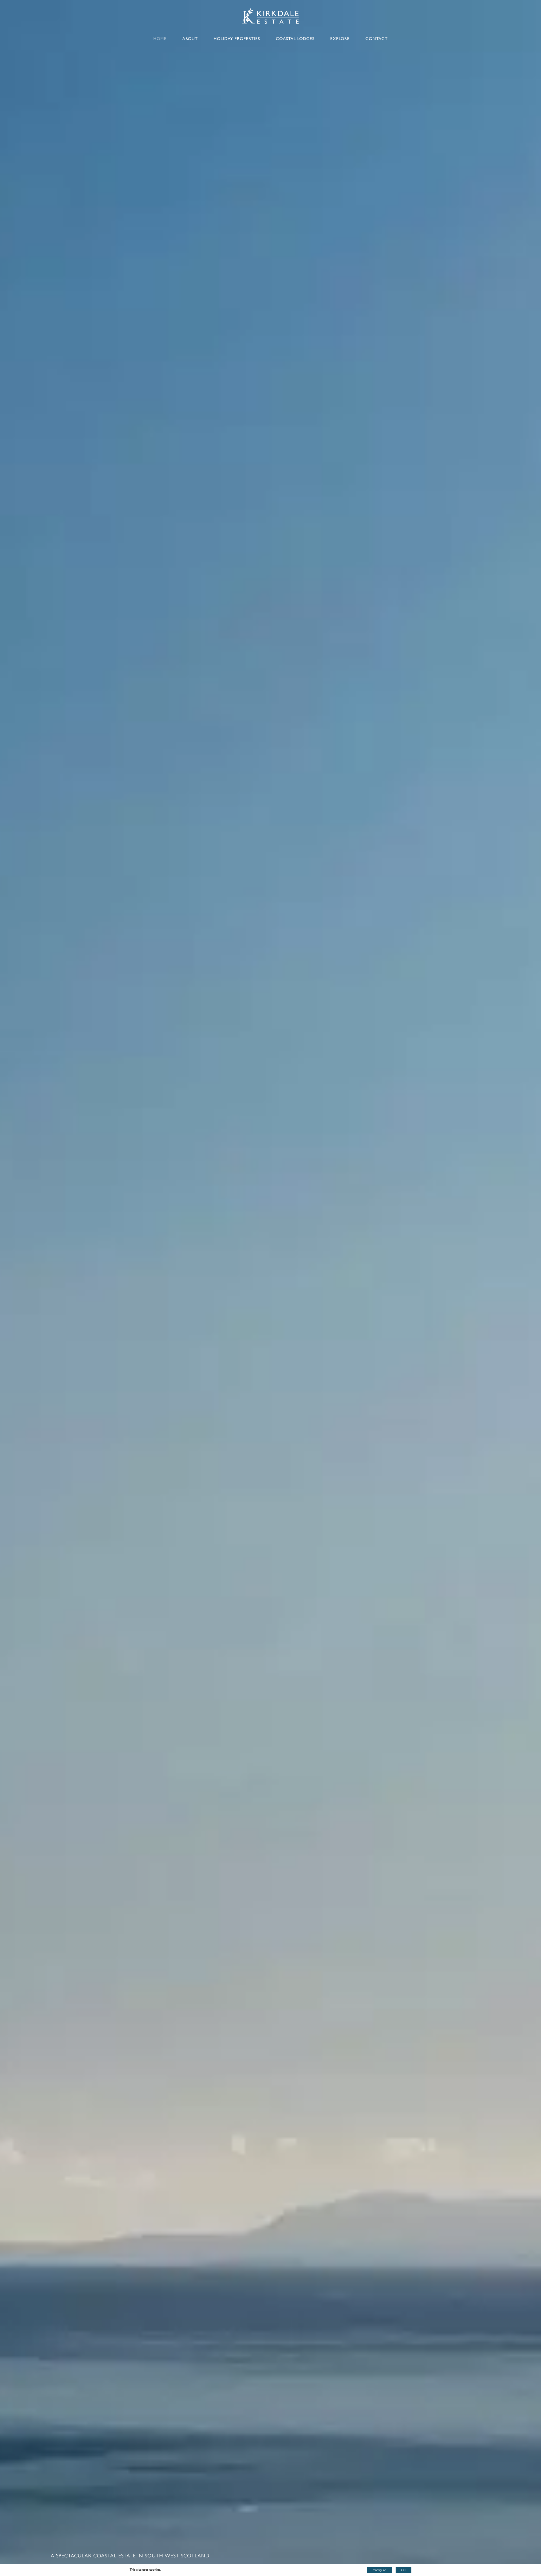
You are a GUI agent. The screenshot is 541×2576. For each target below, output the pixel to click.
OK (403, 2570)
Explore (340, 39)
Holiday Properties (237, 39)
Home (160, 39)
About (190, 39)
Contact (377, 39)
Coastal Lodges (295, 39)
